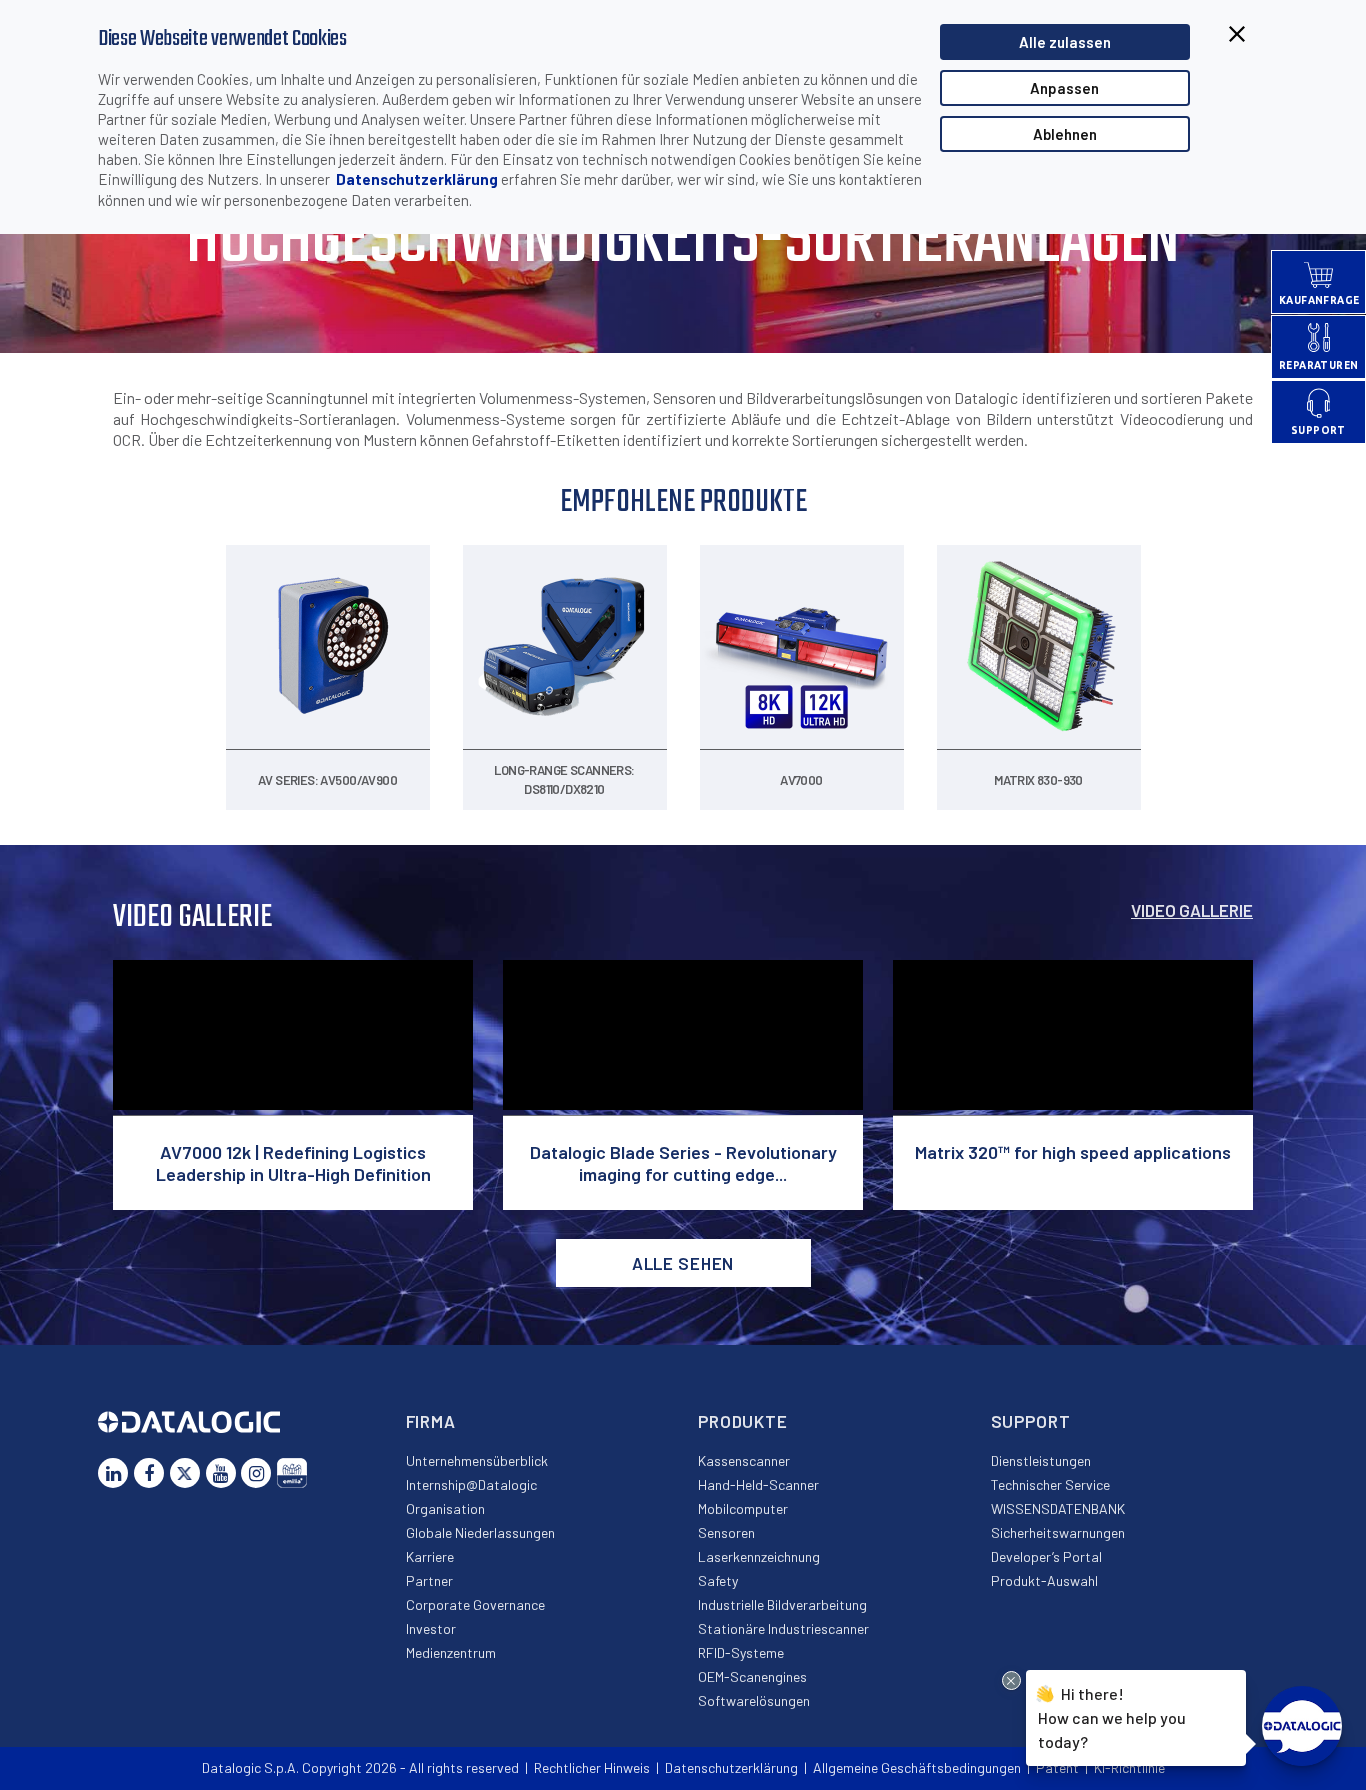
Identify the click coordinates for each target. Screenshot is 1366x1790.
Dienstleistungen (1041, 1460)
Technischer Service (1050, 1484)
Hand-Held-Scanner (758, 1484)
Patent (1057, 1767)
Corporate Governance (475, 1604)
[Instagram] (256, 1473)
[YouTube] (221, 1473)
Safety (718, 1580)
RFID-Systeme (741, 1652)
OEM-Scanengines (752, 1676)
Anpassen (1064, 88)
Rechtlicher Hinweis (592, 1767)
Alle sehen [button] (683, 1263)
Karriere (430, 1556)
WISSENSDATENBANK (1058, 1508)
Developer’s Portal (1046, 1556)
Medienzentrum (451, 1652)
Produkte (743, 1421)
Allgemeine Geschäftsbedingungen (917, 1767)
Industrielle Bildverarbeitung (782, 1604)
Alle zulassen (1065, 42)
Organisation (445, 1508)
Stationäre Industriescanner (783, 1628)
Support (1031, 1421)
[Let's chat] (1302, 1726)
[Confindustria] (292, 1473)
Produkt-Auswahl (1044, 1580)
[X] (185, 1473)
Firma (431, 1421)
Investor (431, 1628)
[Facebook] (149, 1473)
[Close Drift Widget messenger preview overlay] (1011, 1680)
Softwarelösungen (754, 1700)
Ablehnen (1065, 134)
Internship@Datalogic (471, 1484)
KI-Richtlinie (1129, 1767)
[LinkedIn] (113, 1473)
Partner (429, 1580)
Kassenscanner (744, 1460)
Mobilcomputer (743, 1508)
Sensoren (726, 1532)
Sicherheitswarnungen (1058, 1532)
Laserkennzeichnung (759, 1556)
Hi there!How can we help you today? (1110, 1716)
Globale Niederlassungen (480, 1532)
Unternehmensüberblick (477, 1460)
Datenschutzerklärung (417, 179)
